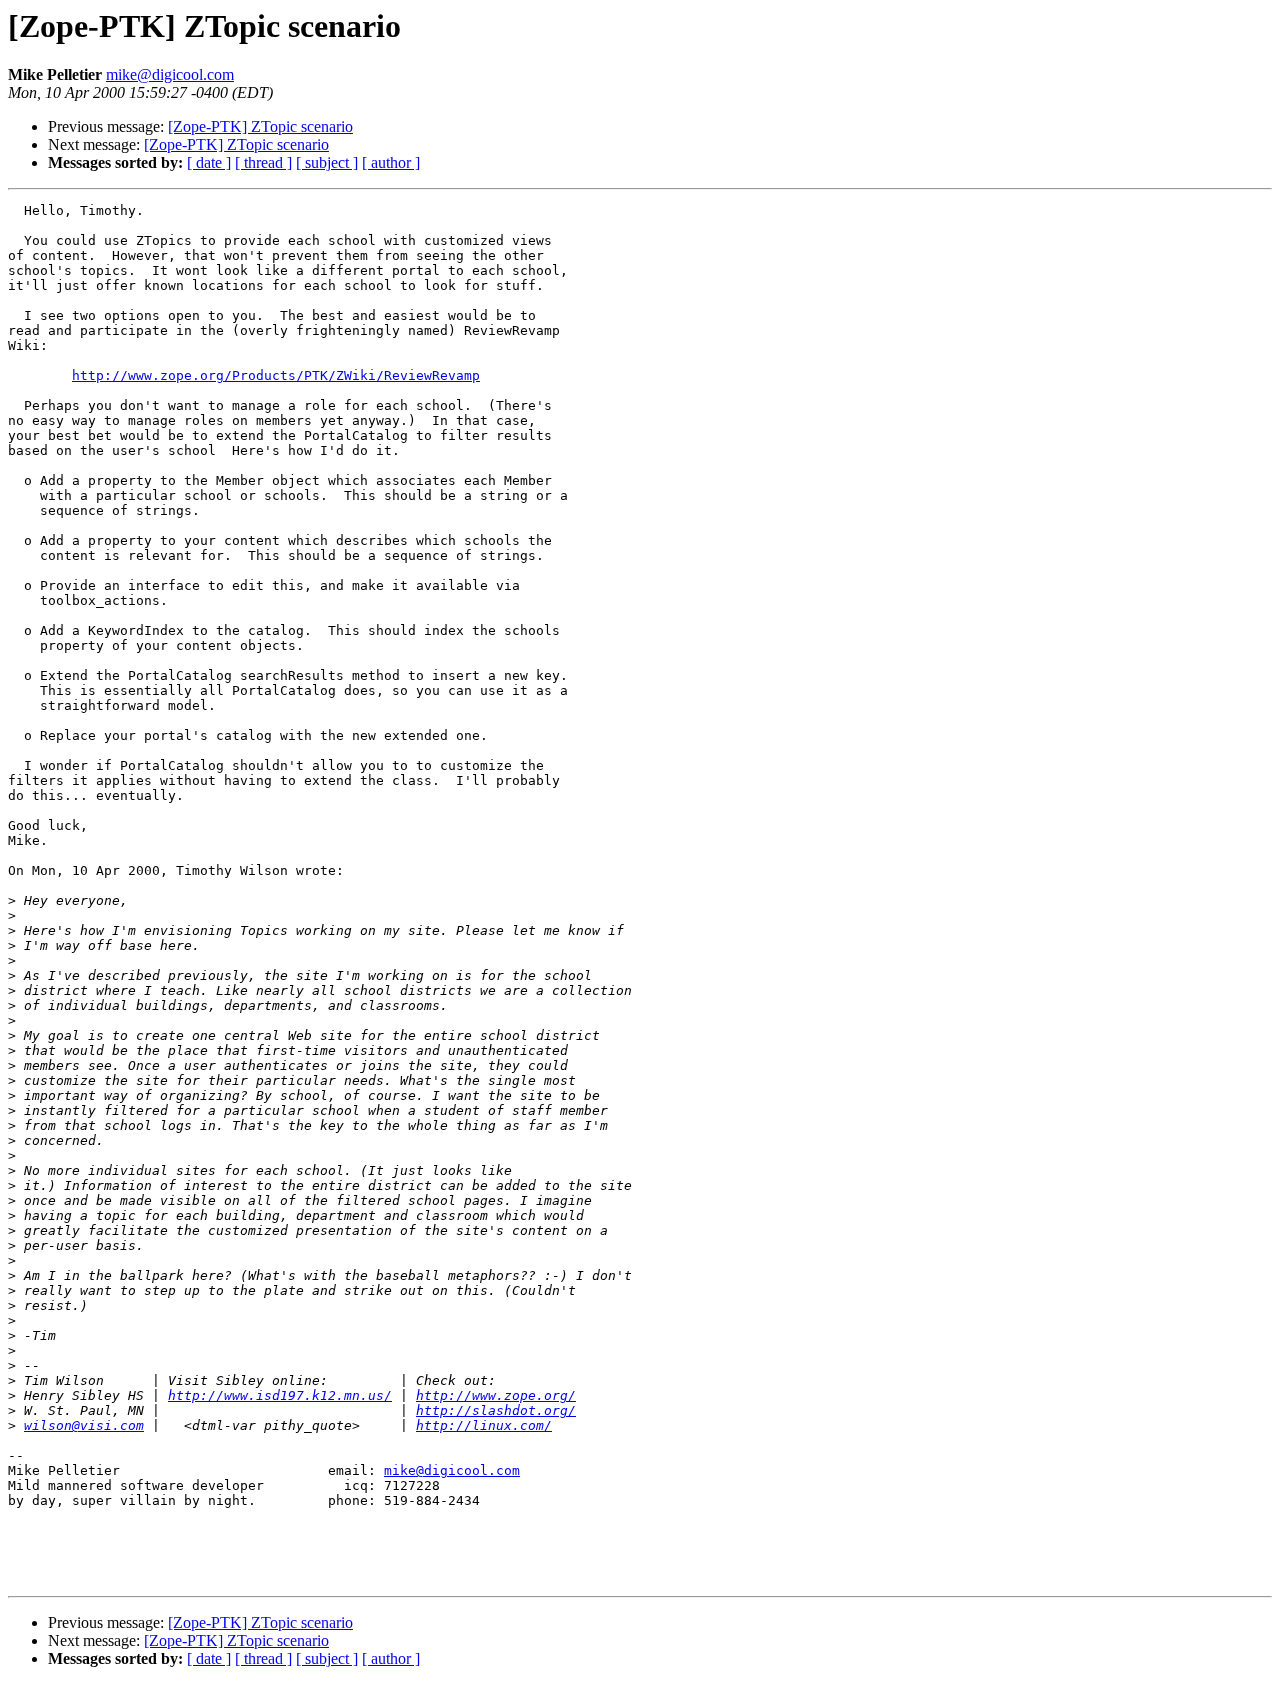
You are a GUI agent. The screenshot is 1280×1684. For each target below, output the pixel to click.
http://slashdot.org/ (496, 1410)
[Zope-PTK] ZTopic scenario (260, 126)
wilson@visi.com (84, 1425)
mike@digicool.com (170, 74)
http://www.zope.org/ (496, 1395)
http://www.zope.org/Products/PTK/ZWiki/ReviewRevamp (276, 375)
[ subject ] (327, 162)
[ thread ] (263, 162)
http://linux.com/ (484, 1425)
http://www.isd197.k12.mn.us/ (280, 1395)
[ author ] (391, 162)
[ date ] (209, 162)
